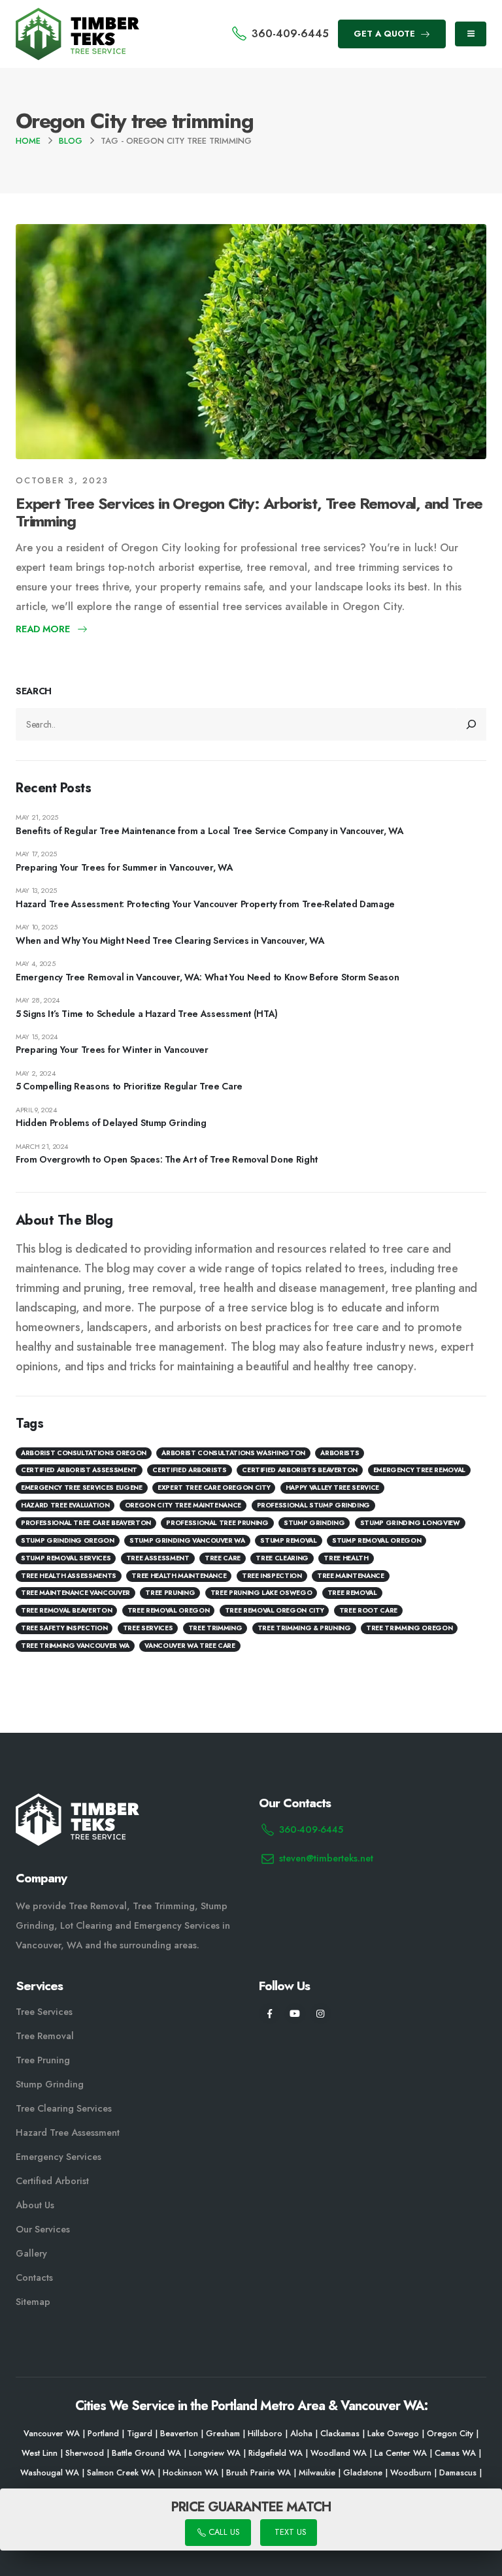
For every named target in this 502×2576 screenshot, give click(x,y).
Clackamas (340, 2434)
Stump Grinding (314, 1523)
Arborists (340, 1453)
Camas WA (455, 2453)
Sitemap (33, 2302)
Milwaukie (317, 2473)
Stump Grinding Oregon (68, 1540)
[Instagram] (321, 2014)
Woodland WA (339, 2453)
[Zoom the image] (77, 16)
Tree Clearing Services (64, 2108)
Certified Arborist (52, 2181)
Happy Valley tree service (332, 1488)
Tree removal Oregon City (275, 1610)
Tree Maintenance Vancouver (75, 1593)
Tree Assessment (158, 1558)
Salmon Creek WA (121, 2473)
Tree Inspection (272, 1576)
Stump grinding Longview (410, 1523)
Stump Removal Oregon (376, 1540)
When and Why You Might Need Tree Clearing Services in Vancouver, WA (170, 941)
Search (34, 691)
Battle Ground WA (146, 2453)
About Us (35, 2205)
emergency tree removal (419, 1470)
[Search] (472, 724)
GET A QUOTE (386, 34)
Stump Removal (288, 1540)
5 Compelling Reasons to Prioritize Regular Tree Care (129, 1086)
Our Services (43, 2229)
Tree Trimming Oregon (409, 1628)
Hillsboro (265, 2434)
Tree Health (346, 1558)
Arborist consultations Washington (233, 1453)
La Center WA (401, 2453)
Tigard (140, 2434)
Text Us (289, 2533)
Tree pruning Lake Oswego (261, 1593)
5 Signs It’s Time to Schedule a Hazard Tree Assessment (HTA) (147, 1014)
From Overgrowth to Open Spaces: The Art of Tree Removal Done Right (167, 1159)
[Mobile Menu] (471, 34)
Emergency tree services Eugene (82, 1488)
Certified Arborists (189, 1470)
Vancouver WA (52, 2434)
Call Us (223, 2533)
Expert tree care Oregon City (214, 1488)
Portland (103, 2434)
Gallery (31, 2253)
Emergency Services (59, 2157)
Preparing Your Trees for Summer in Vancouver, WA (124, 867)
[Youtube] (295, 2014)
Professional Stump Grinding (314, 1505)
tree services (148, 1628)
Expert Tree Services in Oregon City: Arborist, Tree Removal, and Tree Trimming (249, 512)
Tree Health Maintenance (179, 1576)
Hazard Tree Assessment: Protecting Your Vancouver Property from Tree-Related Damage (205, 904)
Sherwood (85, 2453)
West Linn (40, 2453)
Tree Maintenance (350, 1576)
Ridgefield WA (276, 2453)
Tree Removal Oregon (168, 1610)
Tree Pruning (170, 1593)
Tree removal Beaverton (66, 1610)
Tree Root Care (368, 1610)
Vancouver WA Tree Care (190, 1646)
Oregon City (450, 2434)
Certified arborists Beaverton (300, 1470)
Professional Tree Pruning (217, 1523)
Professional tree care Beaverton (86, 1523)
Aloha (301, 2434)
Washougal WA (50, 2473)
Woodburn (411, 2473)
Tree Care (223, 1558)
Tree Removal (352, 1593)
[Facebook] (270, 2014)
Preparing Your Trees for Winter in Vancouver (112, 1050)
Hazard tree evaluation (65, 1505)
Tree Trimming (215, 1628)
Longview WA (215, 2453)
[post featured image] (251, 342)
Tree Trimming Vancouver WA (75, 1646)
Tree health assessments (69, 1576)
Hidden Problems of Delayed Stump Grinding (111, 1123)
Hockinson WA (191, 2473)
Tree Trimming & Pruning (304, 1628)
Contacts (34, 2278)
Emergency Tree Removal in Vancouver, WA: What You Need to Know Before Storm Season (207, 977)
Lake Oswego (393, 2434)
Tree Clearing (282, 1558)
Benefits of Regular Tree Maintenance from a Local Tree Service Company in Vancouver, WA (210, 831)
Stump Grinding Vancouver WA (187, 1540)
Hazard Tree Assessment (68, 2133)
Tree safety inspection (64, 1628)
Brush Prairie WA (259, 2473)
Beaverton (179, 2434)
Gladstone (363, 2473)
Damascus (458, 2473)
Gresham (223, 2434)
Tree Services (44, 2012)
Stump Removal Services (66, 1558)
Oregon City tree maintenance (183, 1505)
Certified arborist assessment (79, 1470)
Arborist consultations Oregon (84, 1453)
